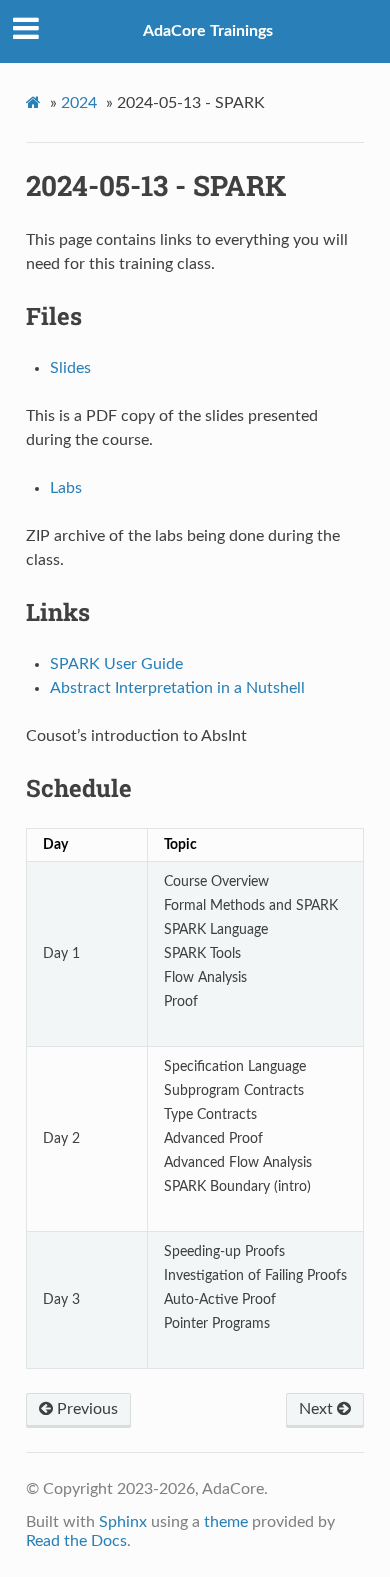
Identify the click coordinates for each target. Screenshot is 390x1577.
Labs (66, 488)
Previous (85, 1409)
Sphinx (123, 1522)
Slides (70, 368)
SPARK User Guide (116, 664)
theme (226, 1522)
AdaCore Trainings (208, 31)
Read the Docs (76, 1541)
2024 (79, 103)
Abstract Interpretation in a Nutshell (177, 688)
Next (318, 1409)
